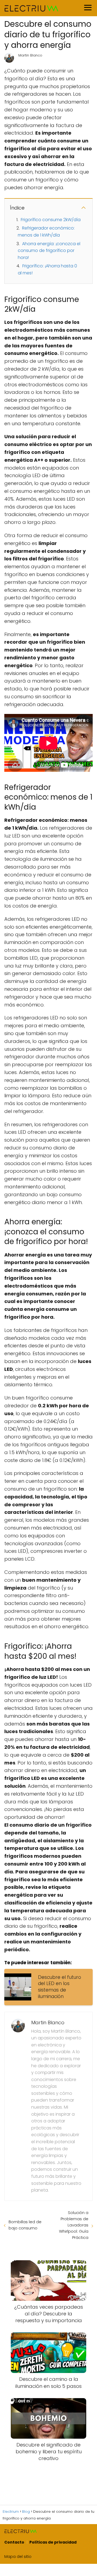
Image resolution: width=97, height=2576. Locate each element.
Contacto (14, 2542)
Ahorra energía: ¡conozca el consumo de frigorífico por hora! (49, 251)
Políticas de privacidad (53, 2542)
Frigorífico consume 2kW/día (51, 220)
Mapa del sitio (18, 2557)
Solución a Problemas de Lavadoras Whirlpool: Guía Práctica (74, 2225)
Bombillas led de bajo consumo (25, 2225)
